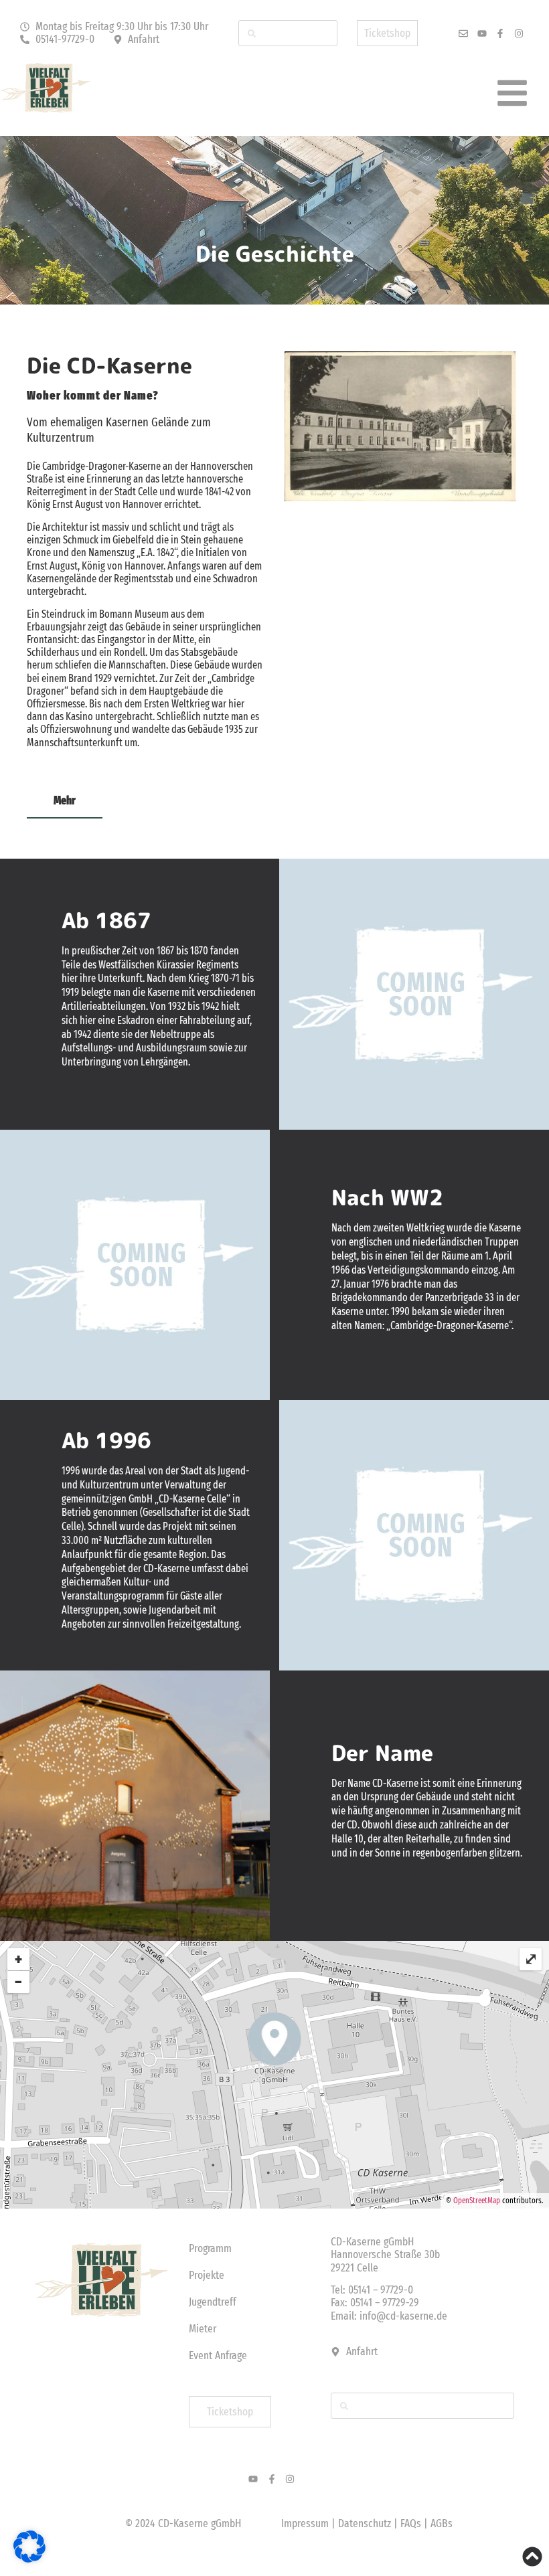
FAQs (412, 2523)
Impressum (305, 2523)
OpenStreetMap (477, 2201)
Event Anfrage (218, 2355)
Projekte (207, 2275)
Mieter (203, 2329)
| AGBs (438, 2523)
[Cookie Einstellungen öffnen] (29, 2559)
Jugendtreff (213, 2302)
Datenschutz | (369, 2523)
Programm (210, 2248)
